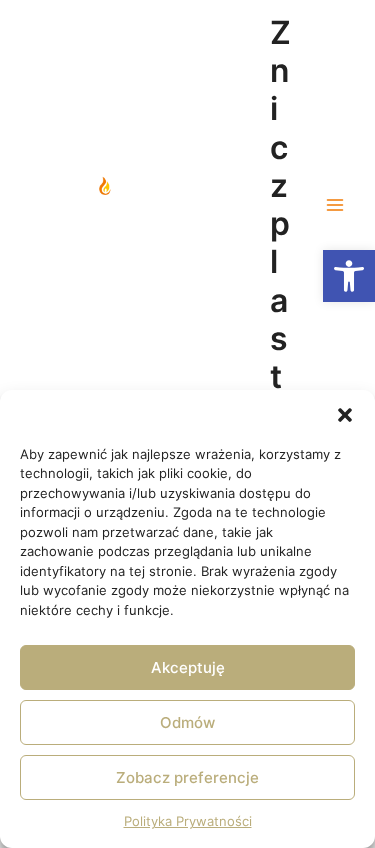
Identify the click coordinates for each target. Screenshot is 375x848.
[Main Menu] (335, 205)
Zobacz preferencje (187, 777)
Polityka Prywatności (188, 821)
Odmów (187, 722)
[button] (349, 276)
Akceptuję (188, 667)
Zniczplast (280, 205)
